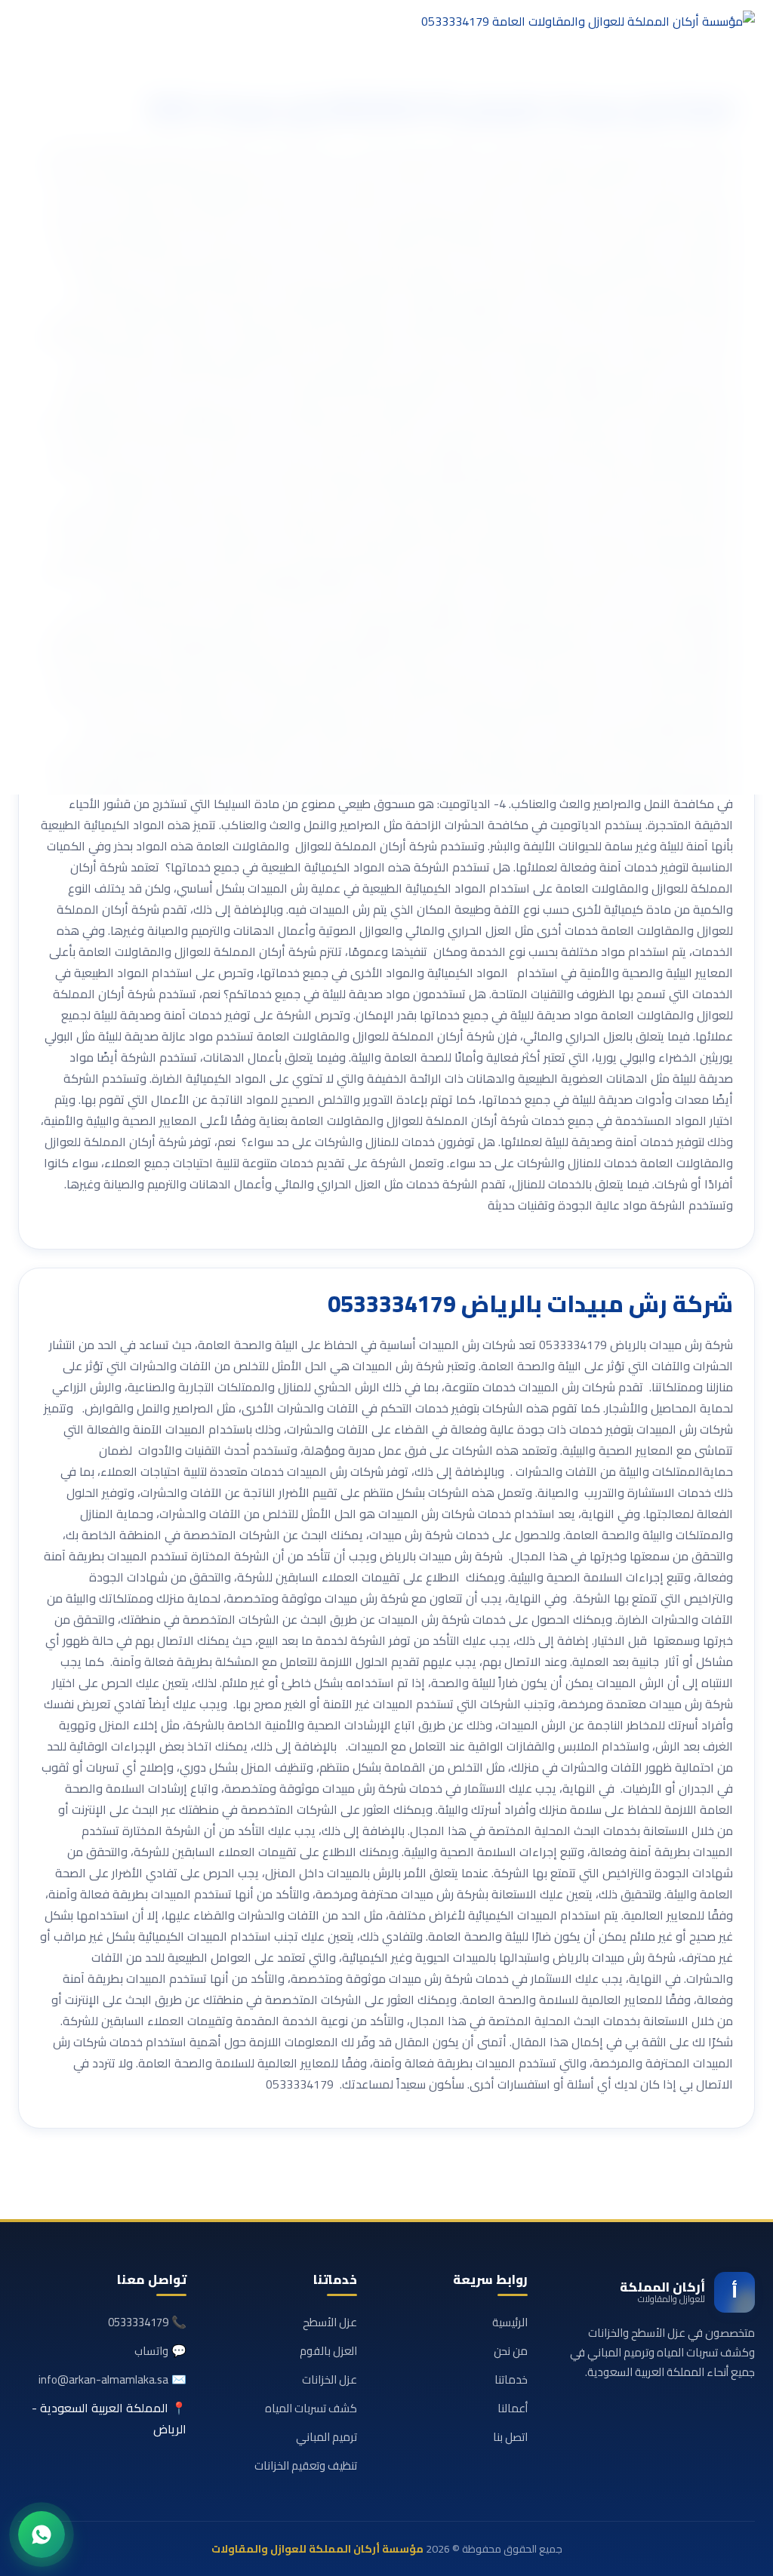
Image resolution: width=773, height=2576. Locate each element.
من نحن (511, 2351)
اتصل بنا (510, 2437)
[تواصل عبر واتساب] (42, 2535)
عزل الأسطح (330, 2322)
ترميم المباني (326, 2437)
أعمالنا (513, 2408)
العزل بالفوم (328, 2351)
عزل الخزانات (330, 2379)
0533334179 (138, 2322)
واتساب (151, 2351)
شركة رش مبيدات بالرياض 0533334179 (530, 1304)
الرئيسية (510, 2322)
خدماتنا (511, 2379)
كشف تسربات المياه (311, 2408)
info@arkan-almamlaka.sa (103, 2379)
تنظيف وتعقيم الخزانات (306, 2465)
